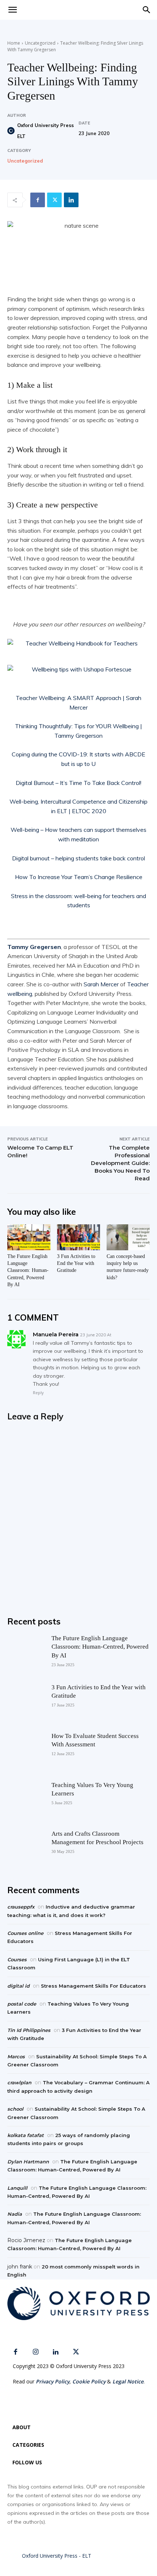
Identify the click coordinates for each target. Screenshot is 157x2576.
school (15, 2109)
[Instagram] (36, 2352)
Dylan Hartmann (28, 2162)
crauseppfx (21, 1907)
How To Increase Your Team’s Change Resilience (79, 877)
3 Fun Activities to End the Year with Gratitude (76, 1263)
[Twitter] (54, 200)
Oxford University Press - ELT (57, 2556)
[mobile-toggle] (12, 10)
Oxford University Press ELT (45, 131)
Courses (17, 1959)
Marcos (16, 2056)
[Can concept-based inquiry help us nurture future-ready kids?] (128, 1237)
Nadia (15, 2214)
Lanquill (17, 2188)
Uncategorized (40, 43)
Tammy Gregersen (34, 947)
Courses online (25, 1933)
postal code (22, 2004)
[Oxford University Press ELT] (12, 131)
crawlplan (19, 2082)
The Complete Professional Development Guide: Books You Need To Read (120, 1163)
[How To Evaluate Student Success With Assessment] (26, 1750)
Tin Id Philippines (29, 2030)
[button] (147, 10)
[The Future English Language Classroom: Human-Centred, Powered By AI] (29, 1237)
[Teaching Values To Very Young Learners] (26, 1799)
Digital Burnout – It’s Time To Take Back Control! (78, 783)
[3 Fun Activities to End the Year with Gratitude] (78, 1237)
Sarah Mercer (101, 984)
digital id (18, 1986)
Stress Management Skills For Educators (93, 1986)
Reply (38, 1393)
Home (14, 43)
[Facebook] (38, 200)
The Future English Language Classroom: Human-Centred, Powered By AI (28, 1270)
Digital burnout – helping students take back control (78, 858)
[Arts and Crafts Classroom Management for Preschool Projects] (26, 1848)
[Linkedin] (71, 200)
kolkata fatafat (26, 2135)
